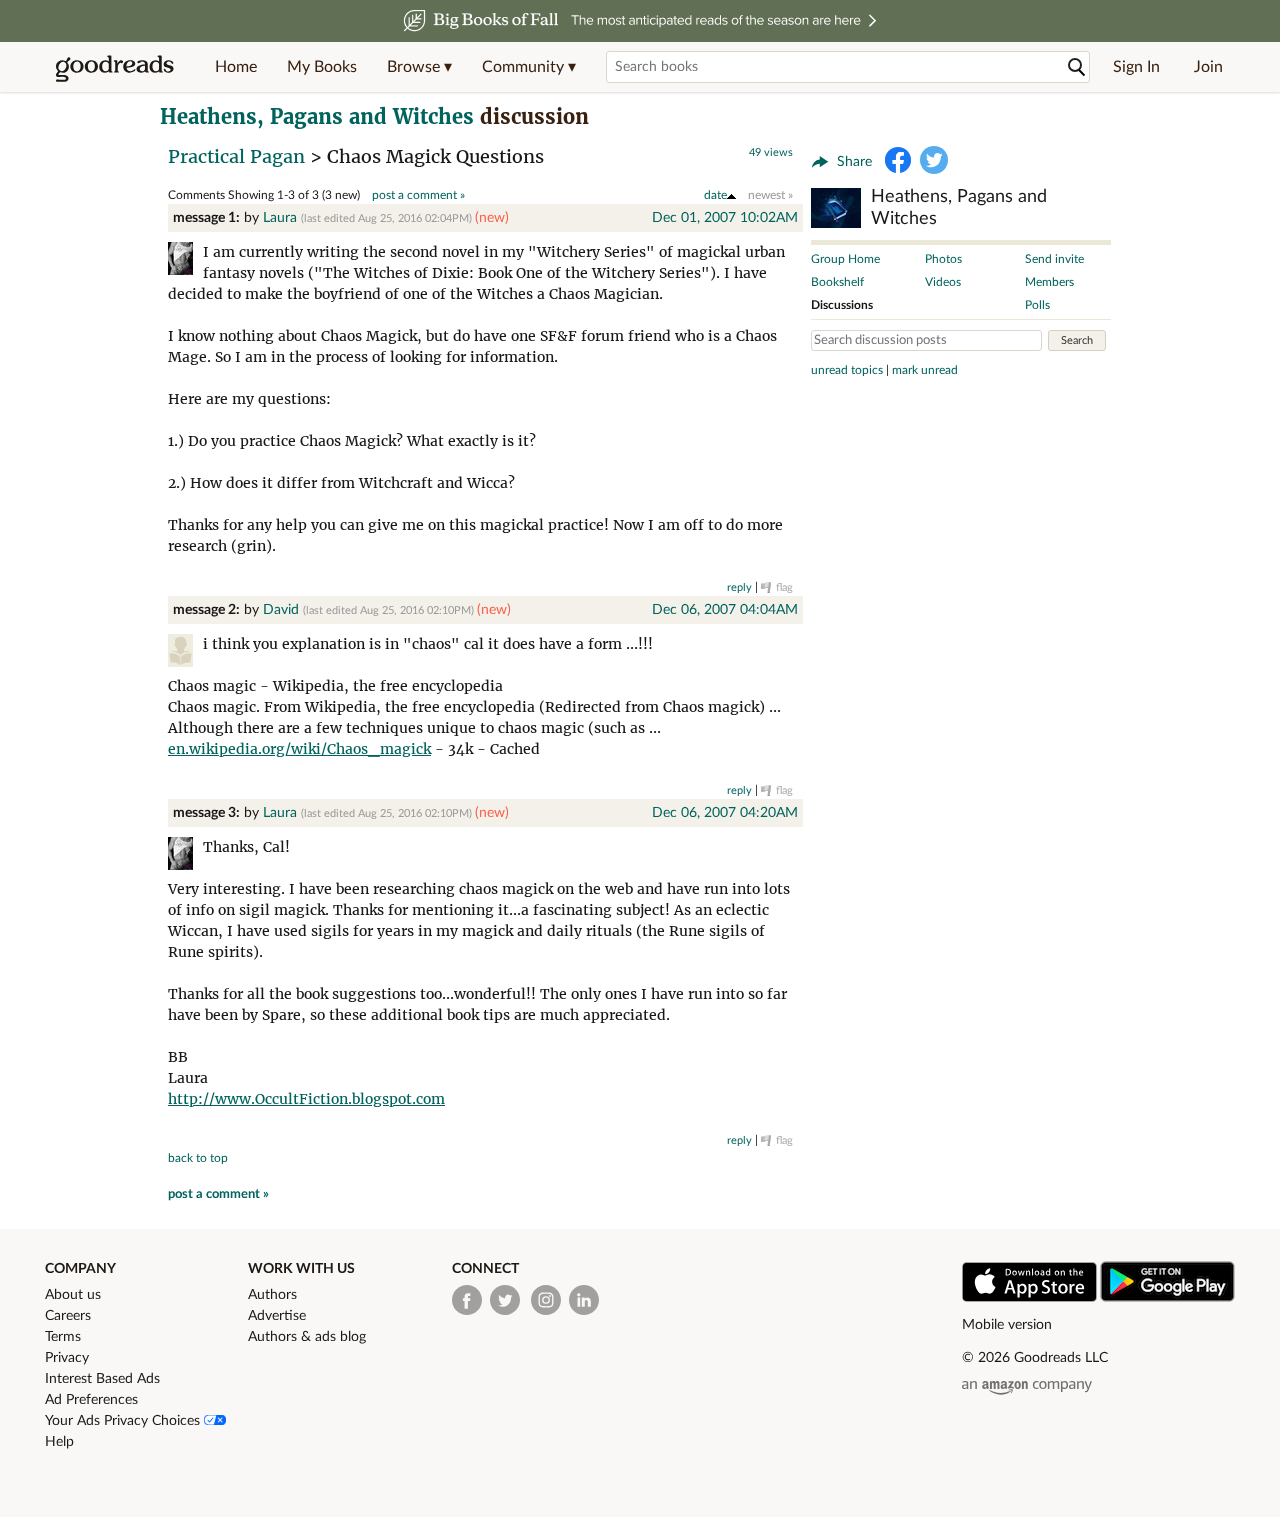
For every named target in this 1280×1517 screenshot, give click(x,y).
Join (1208, 67)
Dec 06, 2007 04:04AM (725, 610)
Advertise (277, 1316)
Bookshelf (837, 282)
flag (784, 587)
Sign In (1136, 67)
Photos (943, 259)
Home (236, 67)
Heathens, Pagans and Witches (317, 116)
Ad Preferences (91, 1400)
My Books (322, 67)
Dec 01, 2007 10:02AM (725, 218)
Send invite (1054, 259)
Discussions (842, 305)
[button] (419, 67)
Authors (272, 1295)
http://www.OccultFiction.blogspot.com (306, 1099)
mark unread (925, 370)
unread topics (847, 370)
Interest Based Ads (102, 1379)
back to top (198, 1158)
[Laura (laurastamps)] (185, 261)
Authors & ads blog (307, 1337)
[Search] (1077, 67)
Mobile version (1007, 1325)
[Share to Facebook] (898, 160)
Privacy (67, 1358)
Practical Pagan (236, 156)
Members (1049, 282)
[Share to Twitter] (934, 160)
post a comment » (418, 195)
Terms (63, 1337)
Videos (943, 282)
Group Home (845, 259)
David (281, 610)
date (715, 195)
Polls (1037, 305)
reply (739, 587)
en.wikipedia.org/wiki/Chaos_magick (299, 749)
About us (73, 1295)
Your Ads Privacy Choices (124, 1421)
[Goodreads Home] (115, 67)
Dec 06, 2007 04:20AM (725, 813)
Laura (280, 218)
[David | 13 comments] (185, 653)
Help (59, 1442)
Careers (68, 1316)
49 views (771, 152)
